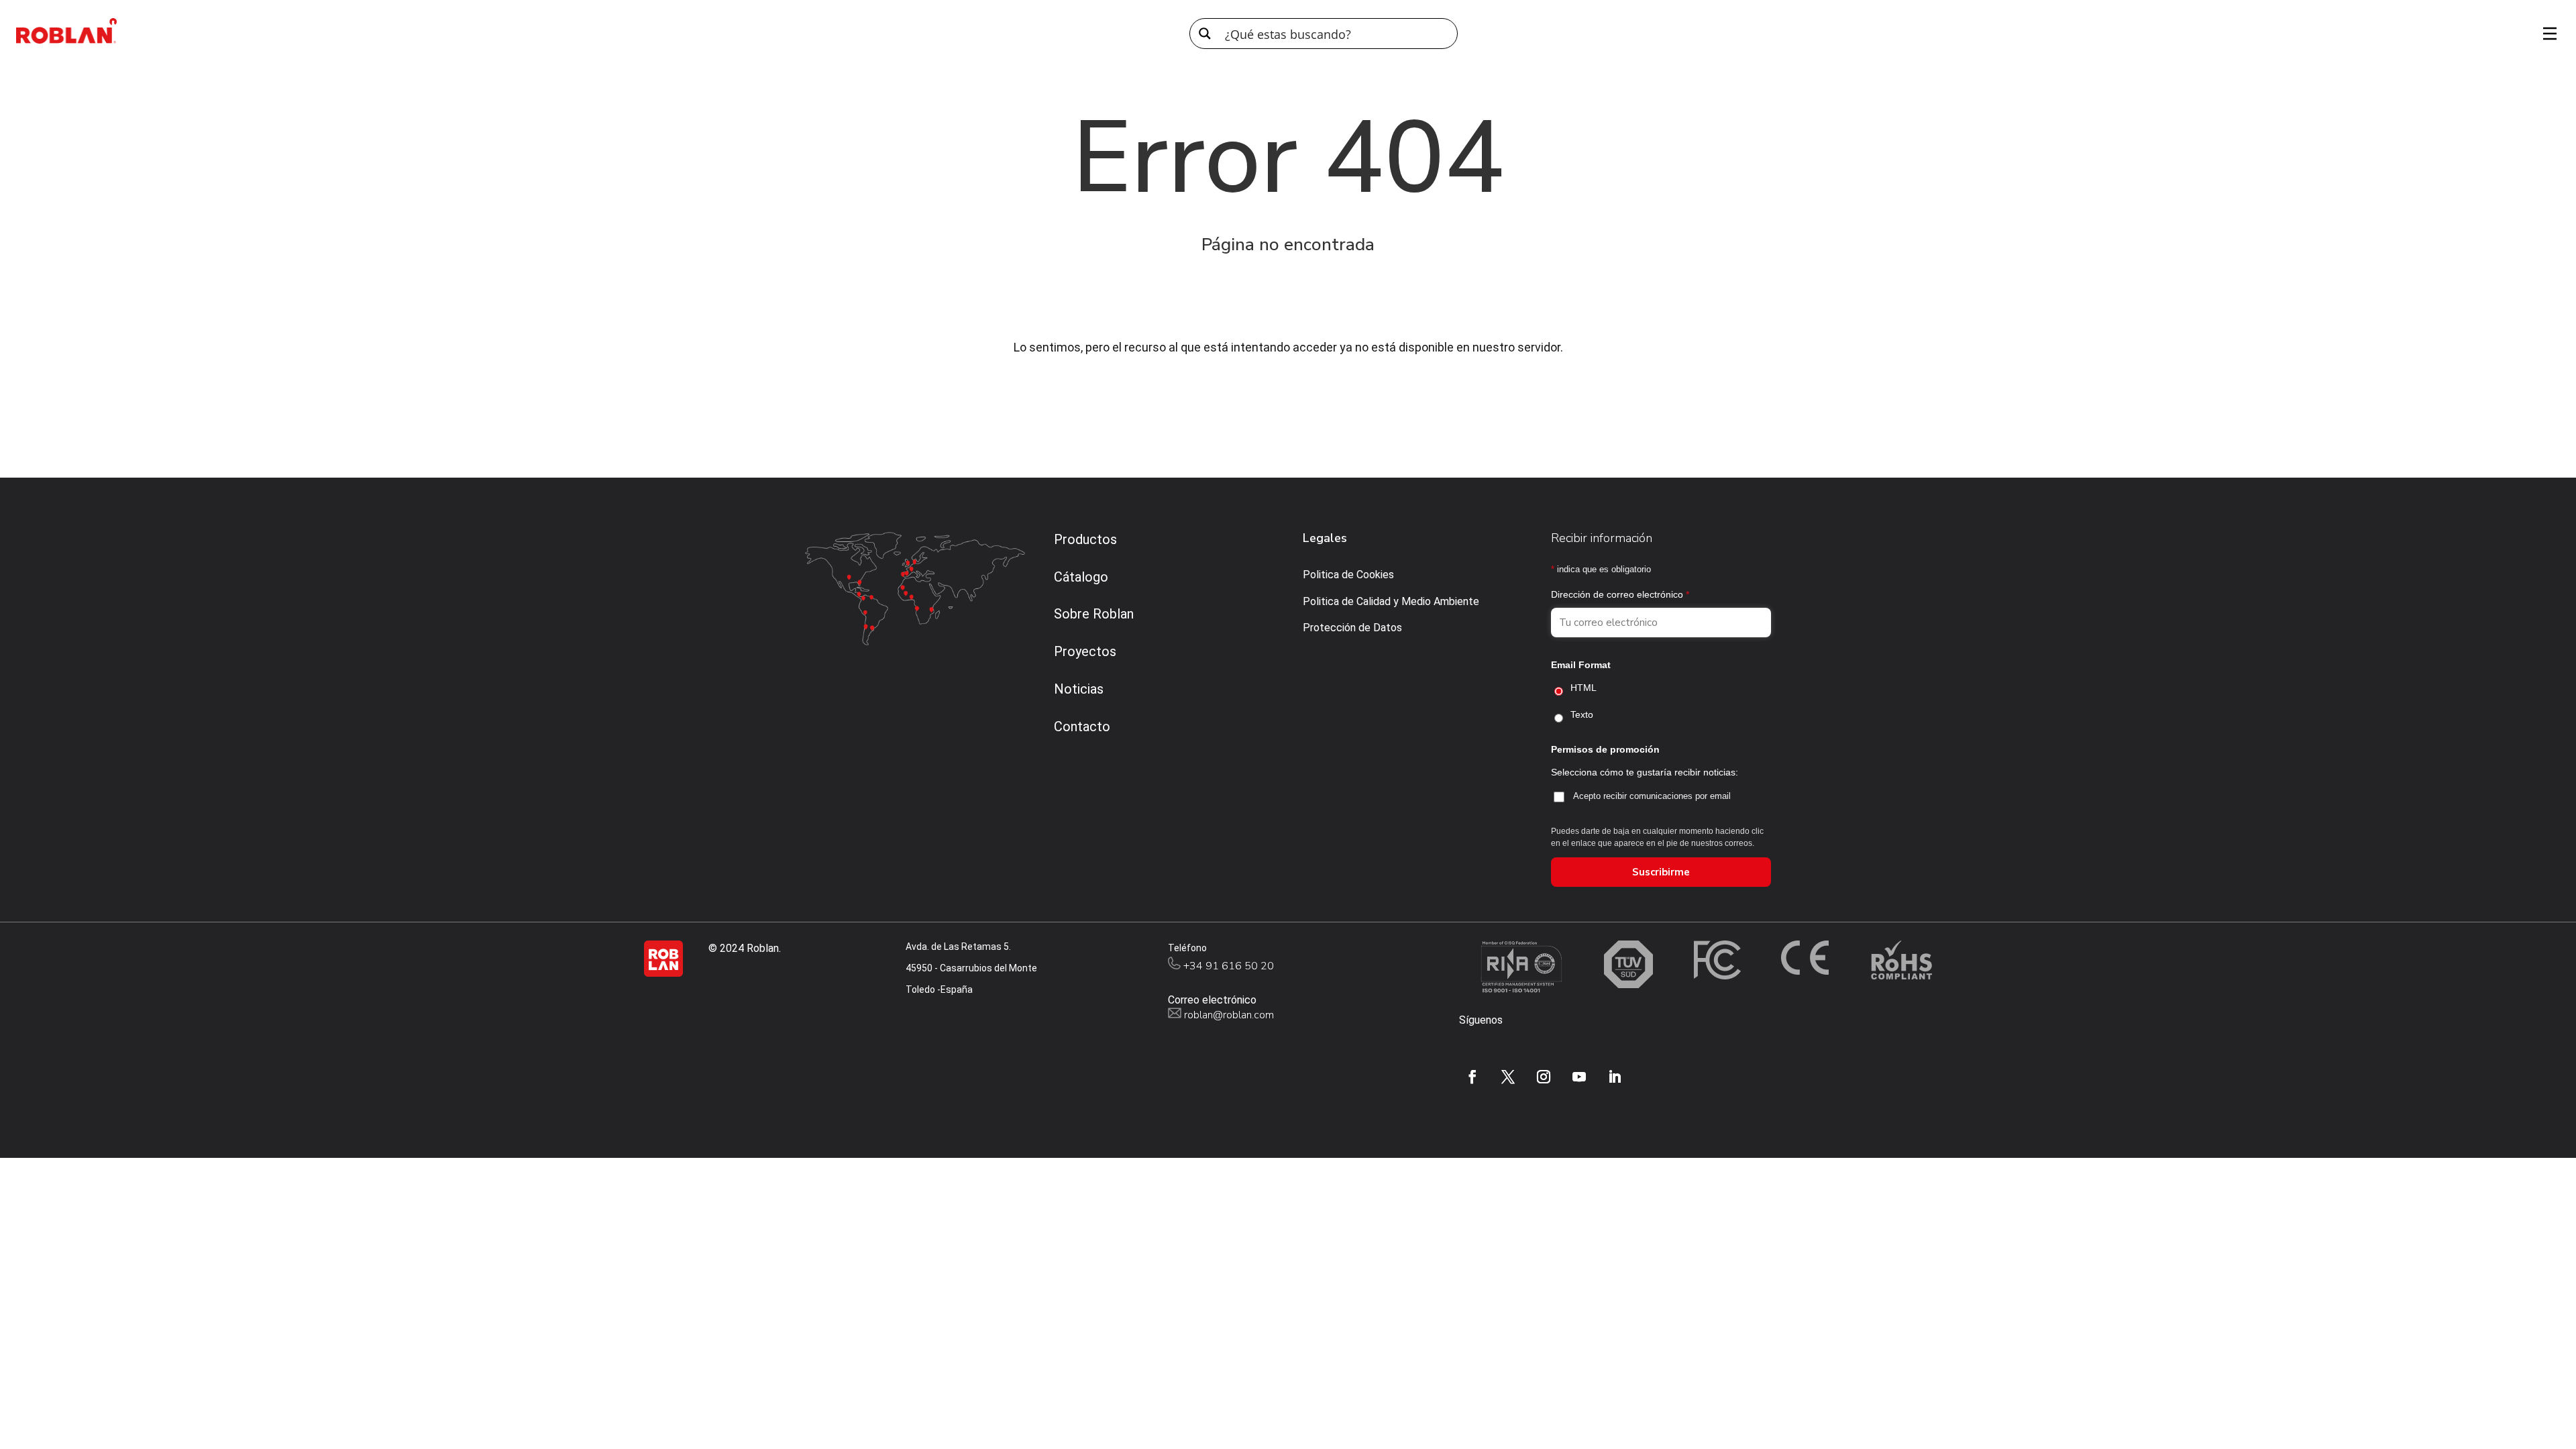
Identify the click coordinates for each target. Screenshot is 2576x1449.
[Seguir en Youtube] (1579, 1077)
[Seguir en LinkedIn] (1615, 1077)
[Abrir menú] (2545, 34)
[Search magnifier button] (1205, 34)
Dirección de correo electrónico (1620, 594)
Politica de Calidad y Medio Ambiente (1391, 601)
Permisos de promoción (1605, 749)
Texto (1582, 714)
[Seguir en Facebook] (1472, 1077)
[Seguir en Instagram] (1544, 1077)
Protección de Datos (1352, 628)
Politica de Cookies (1348, 575)
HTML (1584, 688)
